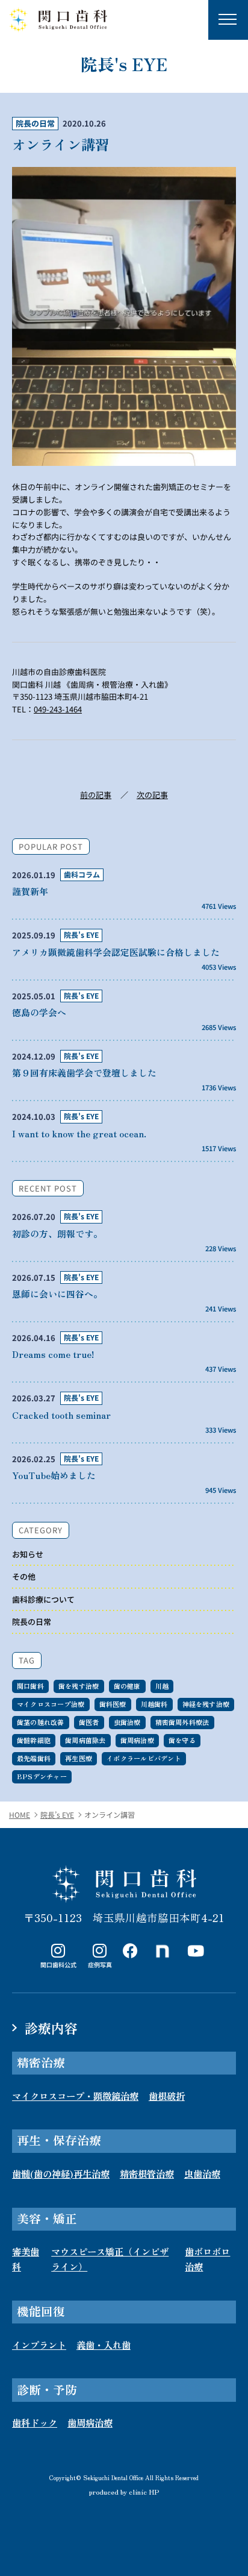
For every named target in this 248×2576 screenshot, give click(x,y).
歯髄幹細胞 (34, 1740)
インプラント (39, 2345)
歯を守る (182, 1740)
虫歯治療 (127, 1722)
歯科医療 (113, 1704)
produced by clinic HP (124, 2491)
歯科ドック (35, 2422)
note (163, 1951)
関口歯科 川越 (124, 1884)
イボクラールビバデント (144, 1758)
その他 (24, 1576)
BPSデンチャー (42, 1776)
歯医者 (89, 1722)
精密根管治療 (147, 2173)
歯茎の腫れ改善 (41, 1722)
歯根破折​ (167, 2096)
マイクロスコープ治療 (51, 1704)
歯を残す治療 (79, 1686)
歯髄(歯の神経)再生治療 (61, 2173)
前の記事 (96, 795)
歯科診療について (43, 1599)
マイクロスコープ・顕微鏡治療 (75, 2096)
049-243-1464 (58, 709)
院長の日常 (35, 123)
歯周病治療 (137, 1740)
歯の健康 (127, 1686)
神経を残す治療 (206, 1704)
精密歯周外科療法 (182, 1722)
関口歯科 (30, 1686)
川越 (162, 1686)
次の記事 (152, 795)
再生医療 (79, 1758)
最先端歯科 (34, 1758)
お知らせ (28, 1554)
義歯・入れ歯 (104, 2345)
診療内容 (51, 2028)
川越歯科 (154, 1704)
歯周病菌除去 (85, 1740)
